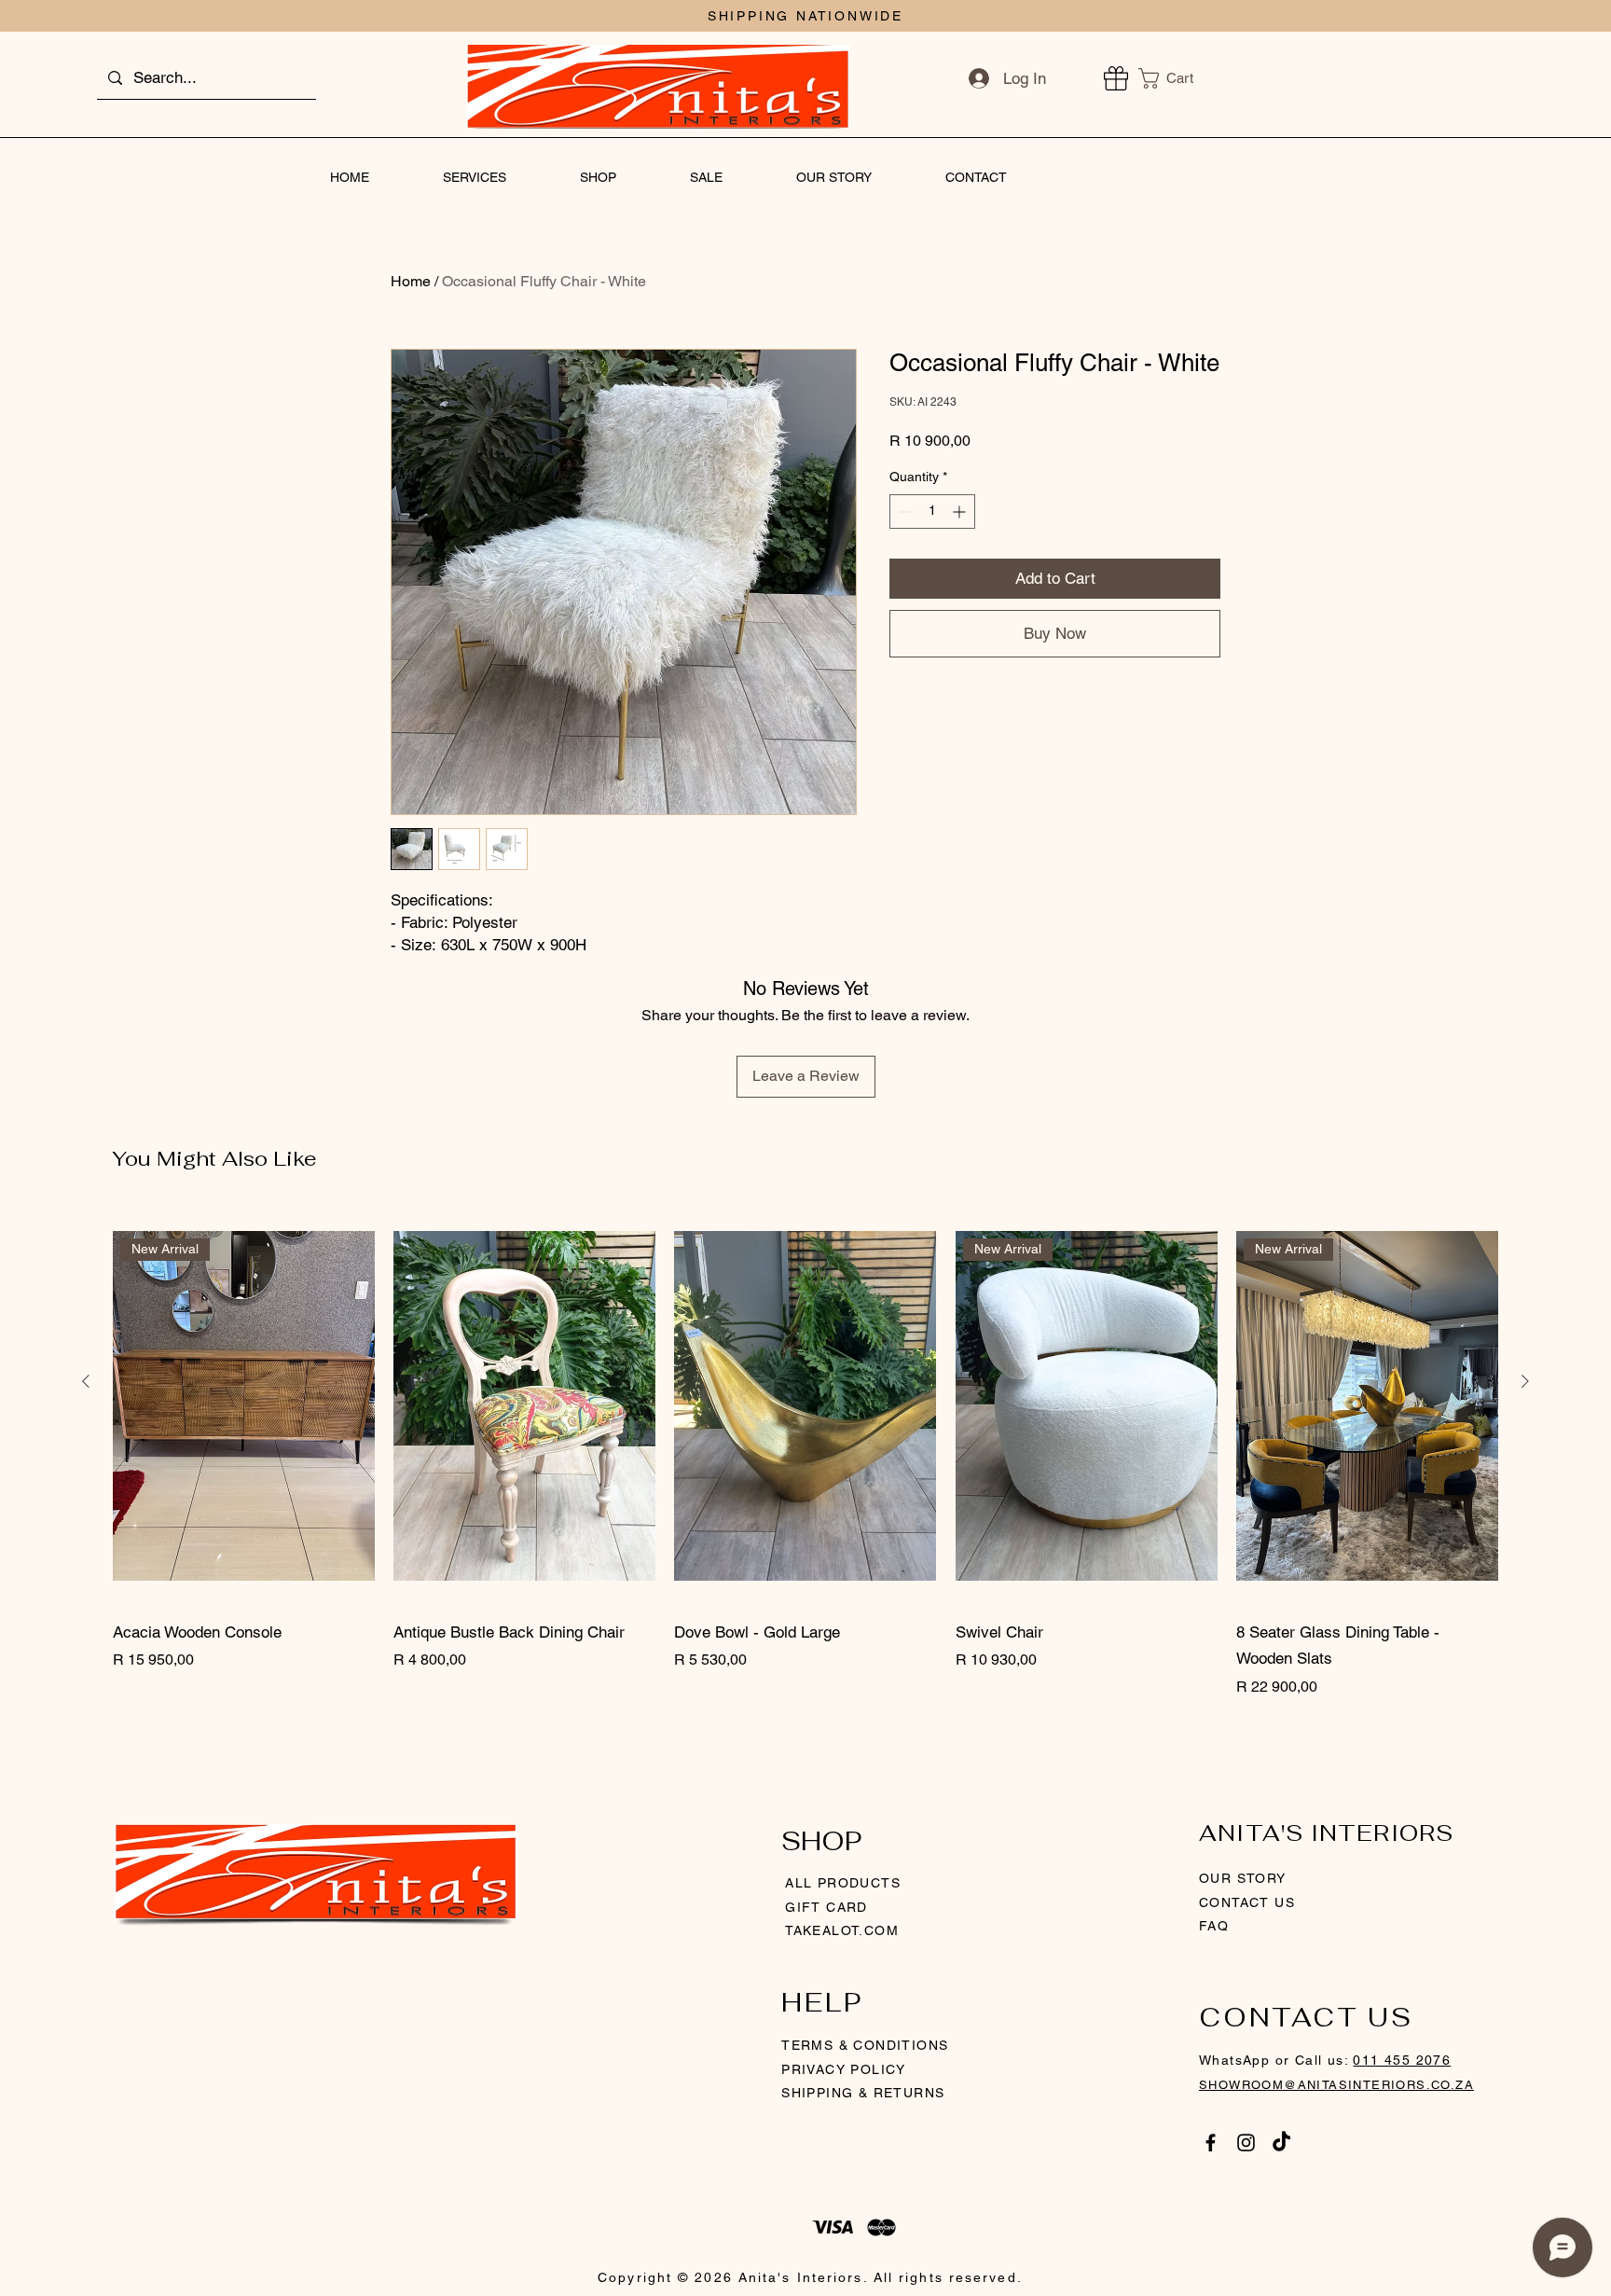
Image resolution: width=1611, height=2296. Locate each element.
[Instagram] (1246, 2143)
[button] (1177, 78)
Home (411, 281)
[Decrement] (904, 512)
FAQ (1214, 1926)
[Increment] (961, 512)
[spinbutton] (932, 512)
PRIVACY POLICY (846, 2069)
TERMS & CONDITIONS (865, 2045)
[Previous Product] (86, 1381)
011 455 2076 (1402, 2060)
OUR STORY (1243, 1878)
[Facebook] (1211, 2143)
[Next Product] (1525, 1381)
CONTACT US (1247, 1902)
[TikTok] (1281, 2143)
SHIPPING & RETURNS (863, 2093)
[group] (805, 1453)
